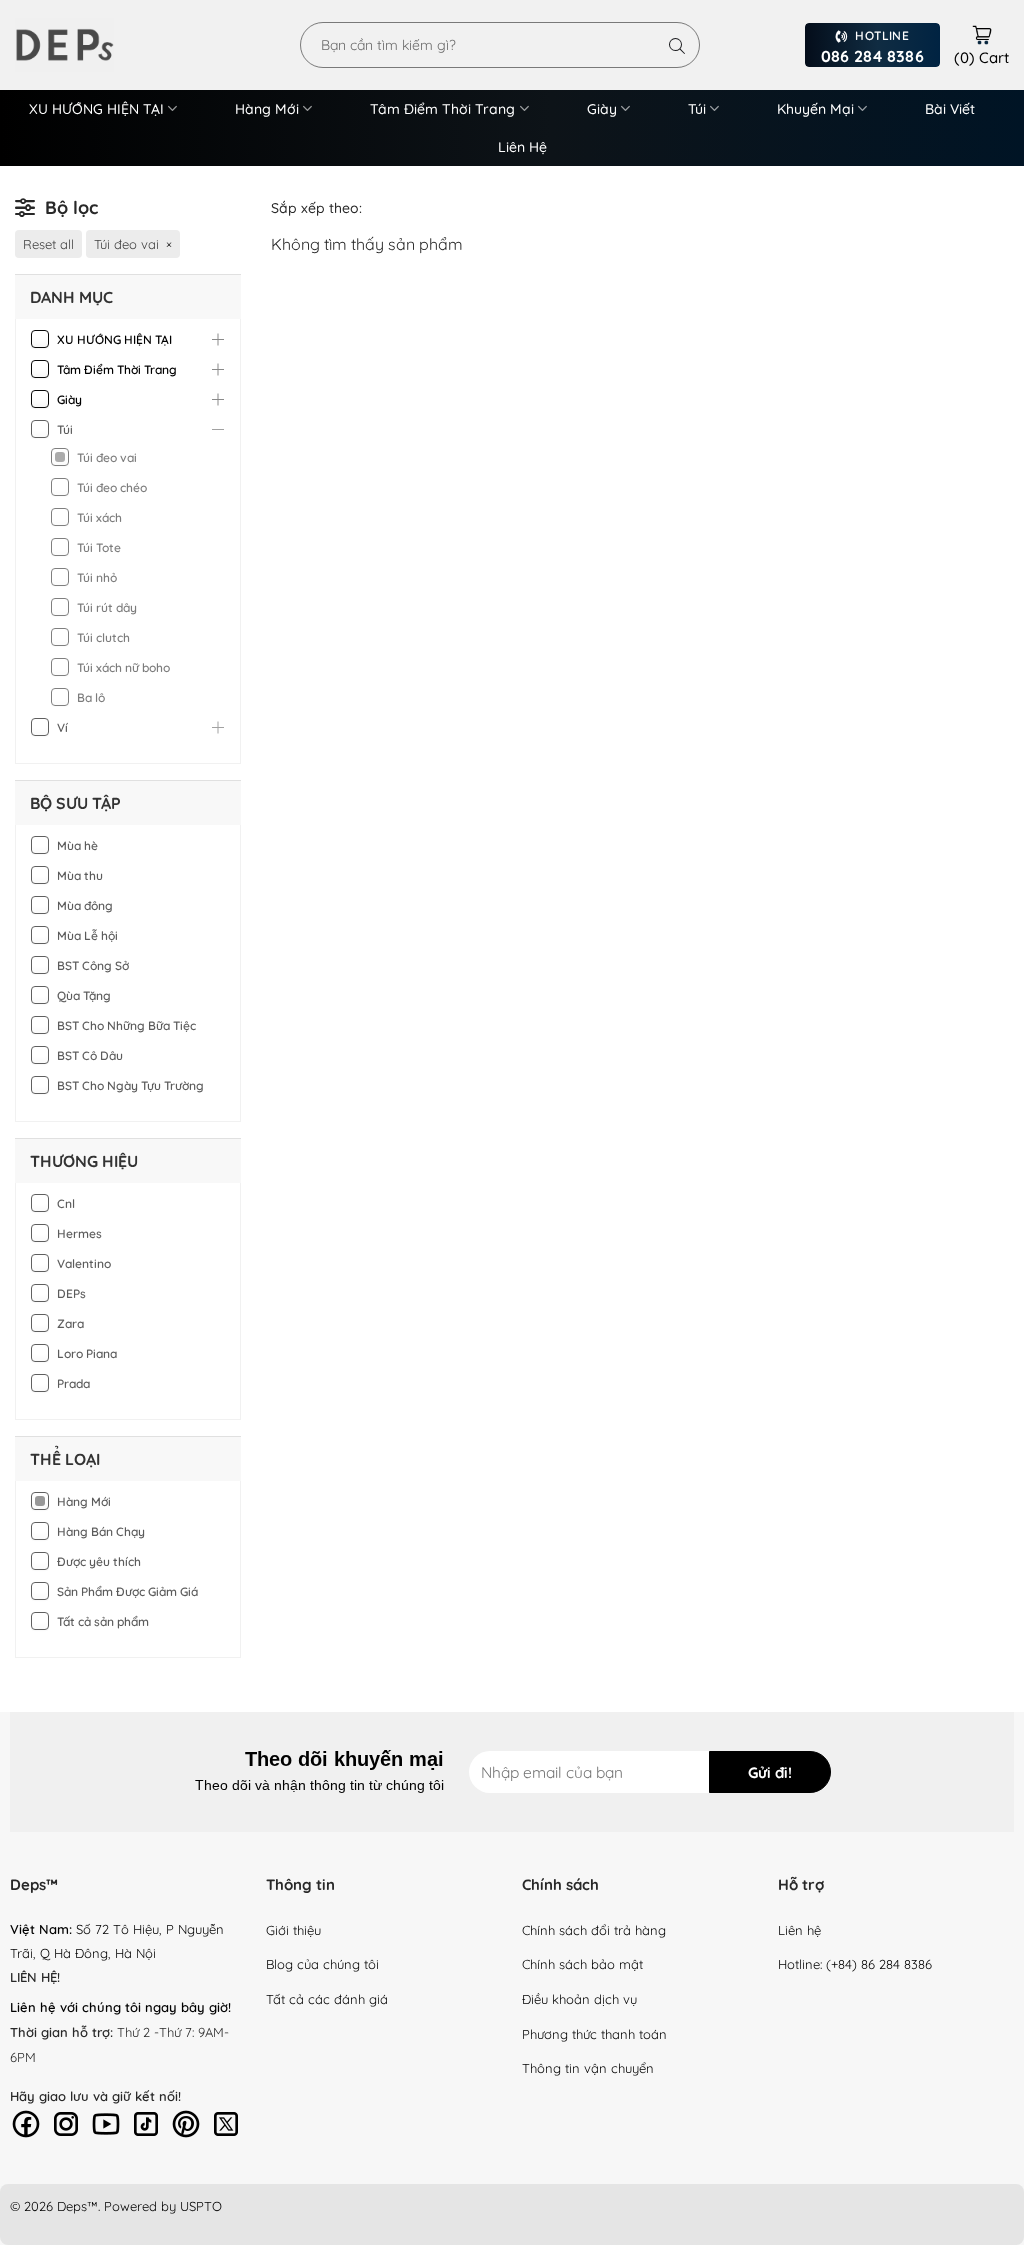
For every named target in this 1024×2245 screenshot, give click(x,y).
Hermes (79, 1233)
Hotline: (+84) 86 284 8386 (855, 1964)
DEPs (71, 1293)
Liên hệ (799, 1930)
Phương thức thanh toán (594, 2034)
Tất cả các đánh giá (327, 1999)
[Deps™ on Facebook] (26, 2122)
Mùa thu (80, 875)
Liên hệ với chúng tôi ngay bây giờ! (120, 2007)
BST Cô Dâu (90, 1055)
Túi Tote (99, 547)
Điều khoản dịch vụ (579, 1999)
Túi (697, 109)
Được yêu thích (99, 1561)
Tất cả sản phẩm (103, 1621)
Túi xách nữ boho (123, 667)
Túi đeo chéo (112, 487)
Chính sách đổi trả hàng (594, 1930)
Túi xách (99, 517)
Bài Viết (950, 109)
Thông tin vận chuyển (588, 2068)
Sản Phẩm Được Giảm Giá (127, 1591)
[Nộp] (677, 45)
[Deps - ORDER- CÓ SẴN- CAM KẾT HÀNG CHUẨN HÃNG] (90, 45)
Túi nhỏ (97, 577)
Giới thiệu (293, 1930)
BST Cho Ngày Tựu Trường (130, 1085)
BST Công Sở (93, 965)
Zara (70, 1323)
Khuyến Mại (815, 109)
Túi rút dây (107, 607)
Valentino (84, 1263)
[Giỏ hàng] (982, 32)
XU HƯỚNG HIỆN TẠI (96, 109)
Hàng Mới (267, 109)
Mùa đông (85, 905)
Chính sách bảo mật (582, 1964)
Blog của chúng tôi (322, 1964)
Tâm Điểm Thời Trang (442, 109)
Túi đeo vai (107, 457)
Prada (73, 1383)
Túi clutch (103, 637)
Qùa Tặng (84, 995)
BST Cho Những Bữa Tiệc (126, 1025)
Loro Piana (87, 1353)
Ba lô (91, 697)
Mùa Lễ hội (87, 935)
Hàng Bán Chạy (101, 1531)
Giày (602, 109)
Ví (62, 727)
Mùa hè (77, 845)
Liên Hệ (522, 147)
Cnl (66, 1203)
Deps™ (77, 2206)
